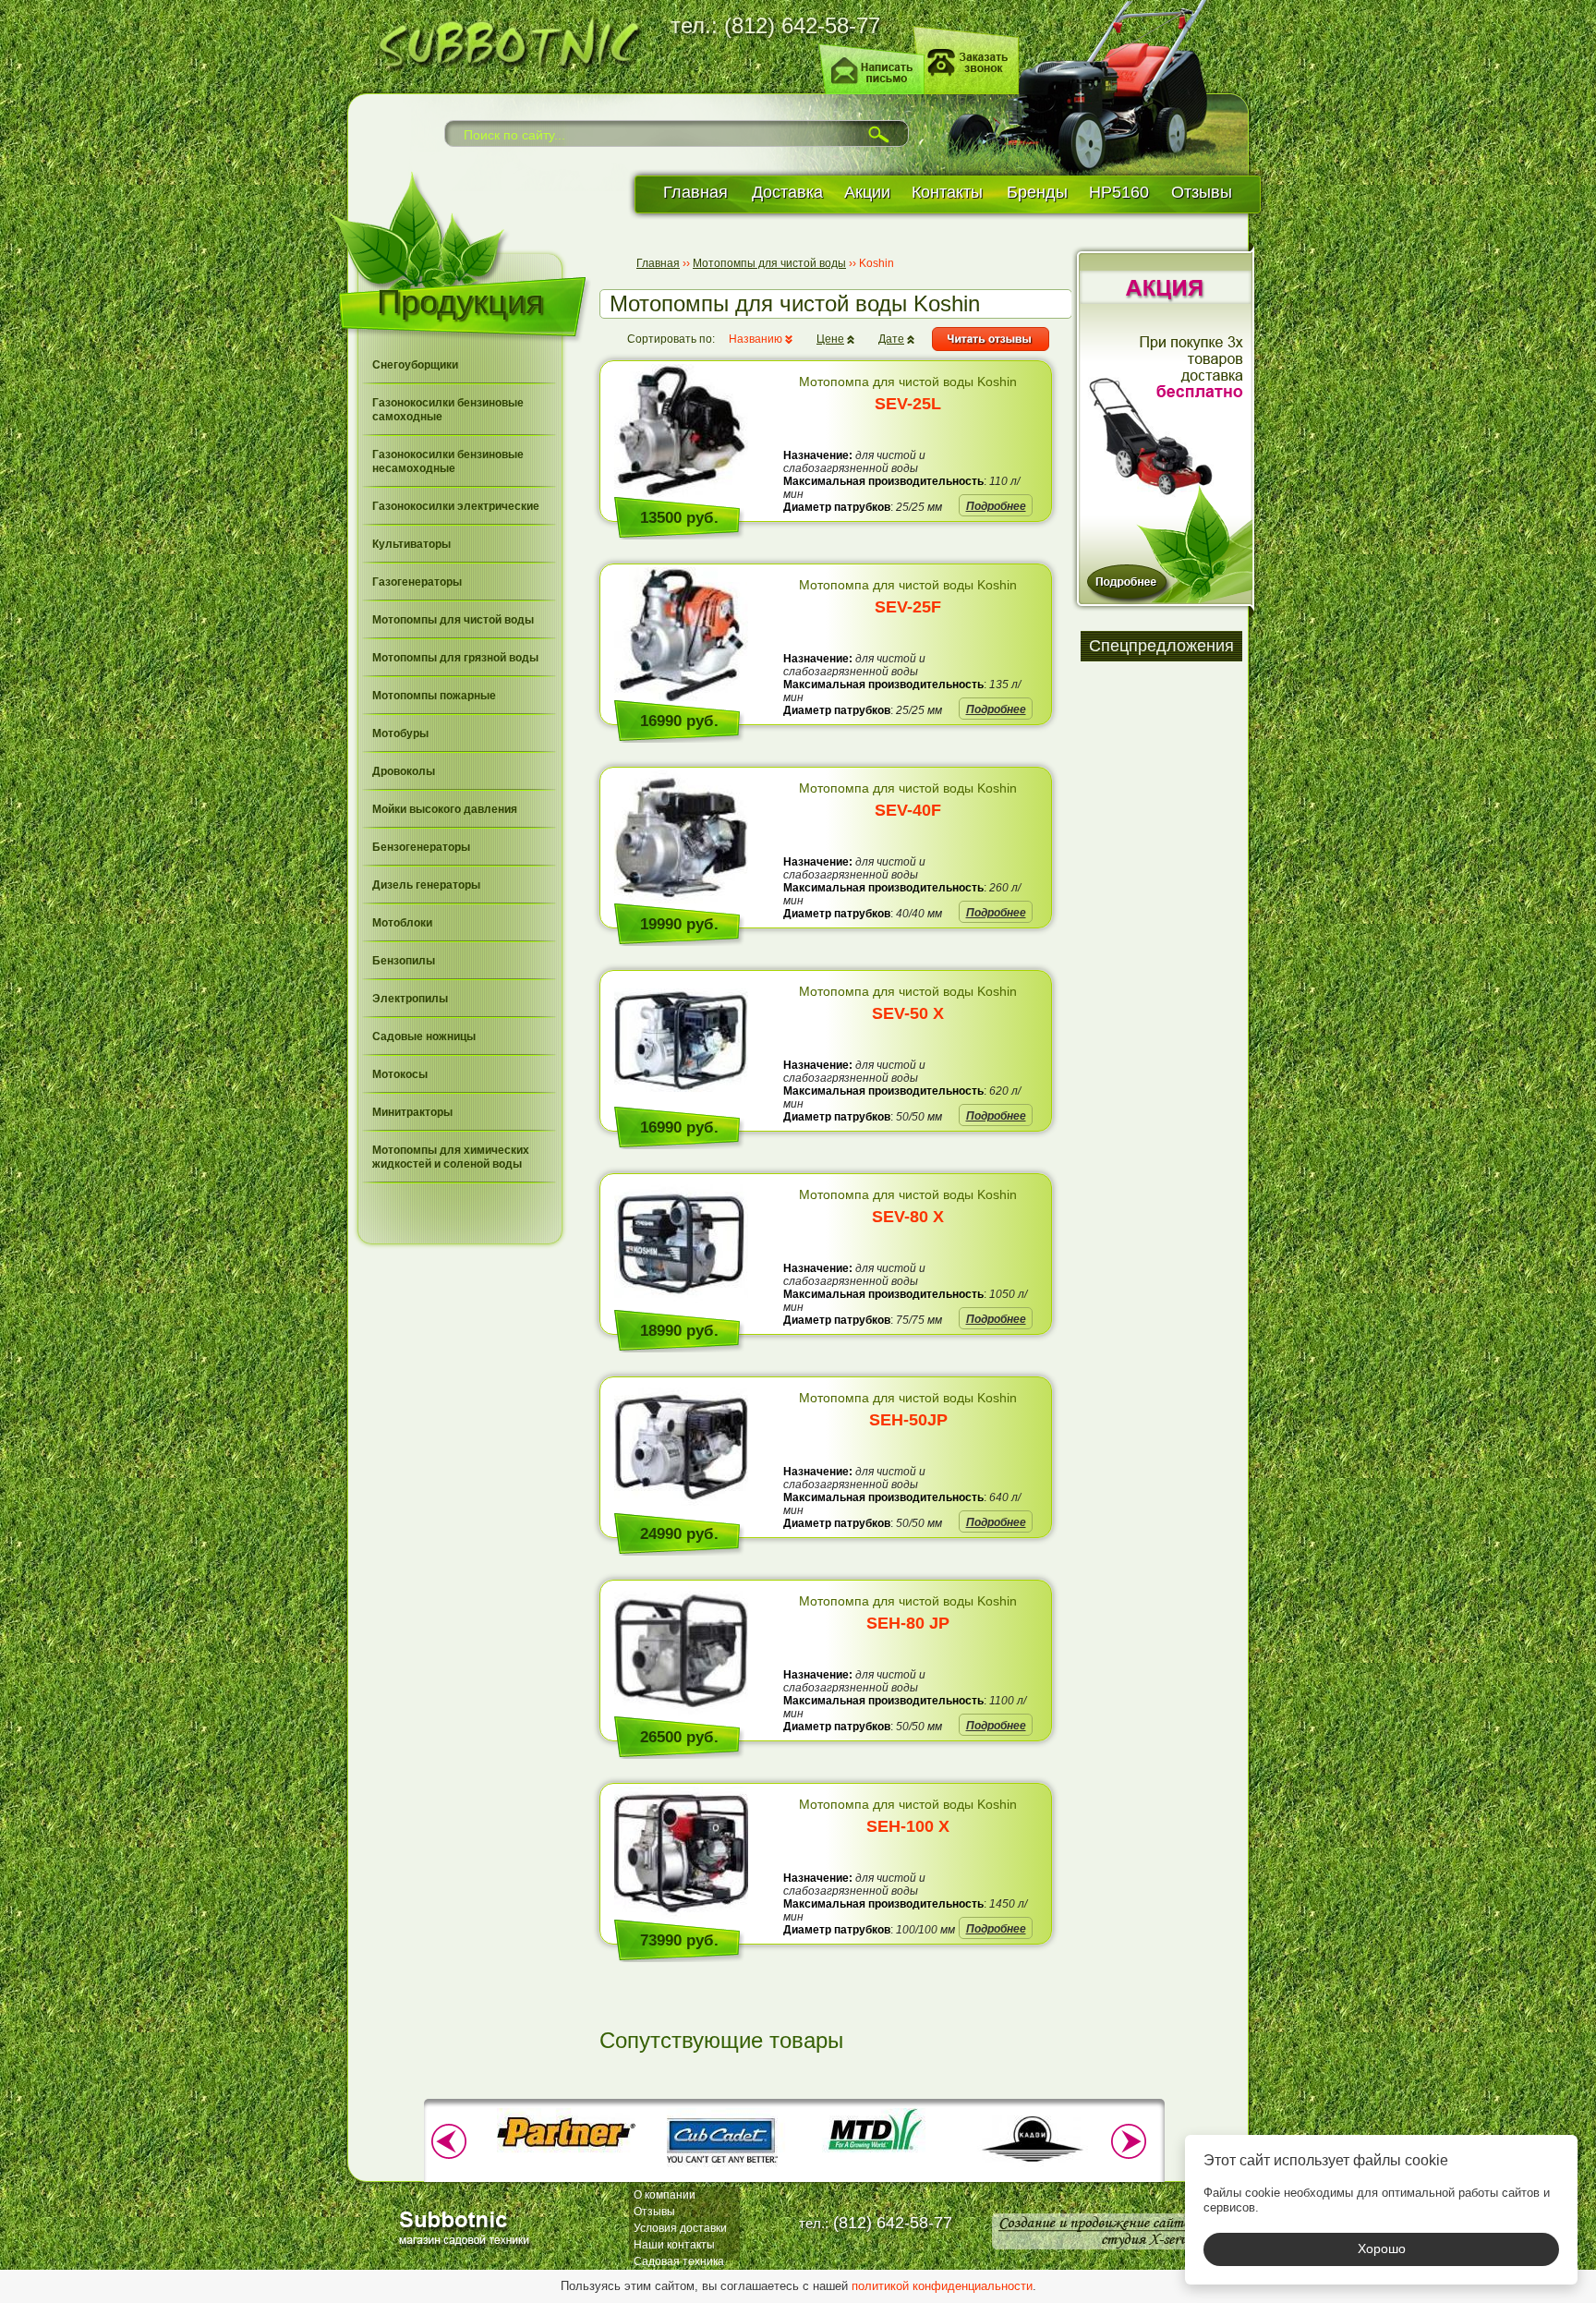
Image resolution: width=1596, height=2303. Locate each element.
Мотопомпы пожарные (434, 696)
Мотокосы (400, 1074)
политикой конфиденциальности (942, 2286)
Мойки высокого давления (445, 809)
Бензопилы (404, 961)
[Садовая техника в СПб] (503, 41)
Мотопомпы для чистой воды (453, 620)
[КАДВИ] (1032, 2169)
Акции (867, 192)
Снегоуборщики (415, 365)
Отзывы (1202, 192)
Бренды (1037, 192)
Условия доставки (680, 2228)
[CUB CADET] (721, 2169)
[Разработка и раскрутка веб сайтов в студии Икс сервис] (1096, 2231)
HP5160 (1119, 192)
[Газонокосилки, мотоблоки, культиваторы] (467, 2227)
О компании (665, 2195)
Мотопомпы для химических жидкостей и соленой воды (451, 1157)
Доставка (787, 192)
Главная (695, 192)
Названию (756, 339)
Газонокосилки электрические (456, 506)
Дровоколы (404, 771)
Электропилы (410, 999)
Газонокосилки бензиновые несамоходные (448, 461)
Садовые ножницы (424, 1036)
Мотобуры (400, 733)
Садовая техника (679, 2261)
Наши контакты (674, 2245)
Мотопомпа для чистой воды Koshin (908, 394)
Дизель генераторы (426, 885)
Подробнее (996, 506)
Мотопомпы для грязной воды (455, 658)
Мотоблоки (402, 923)
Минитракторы (412, 1112)
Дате (891, 339)
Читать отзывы (991, 339)
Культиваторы (411, 544)
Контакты (947, 192)
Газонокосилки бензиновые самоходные (448, 410)
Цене (830, 339)
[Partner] (566, 2151)
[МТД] (877, 2151)
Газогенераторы (417, 582)
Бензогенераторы (421, 847)
